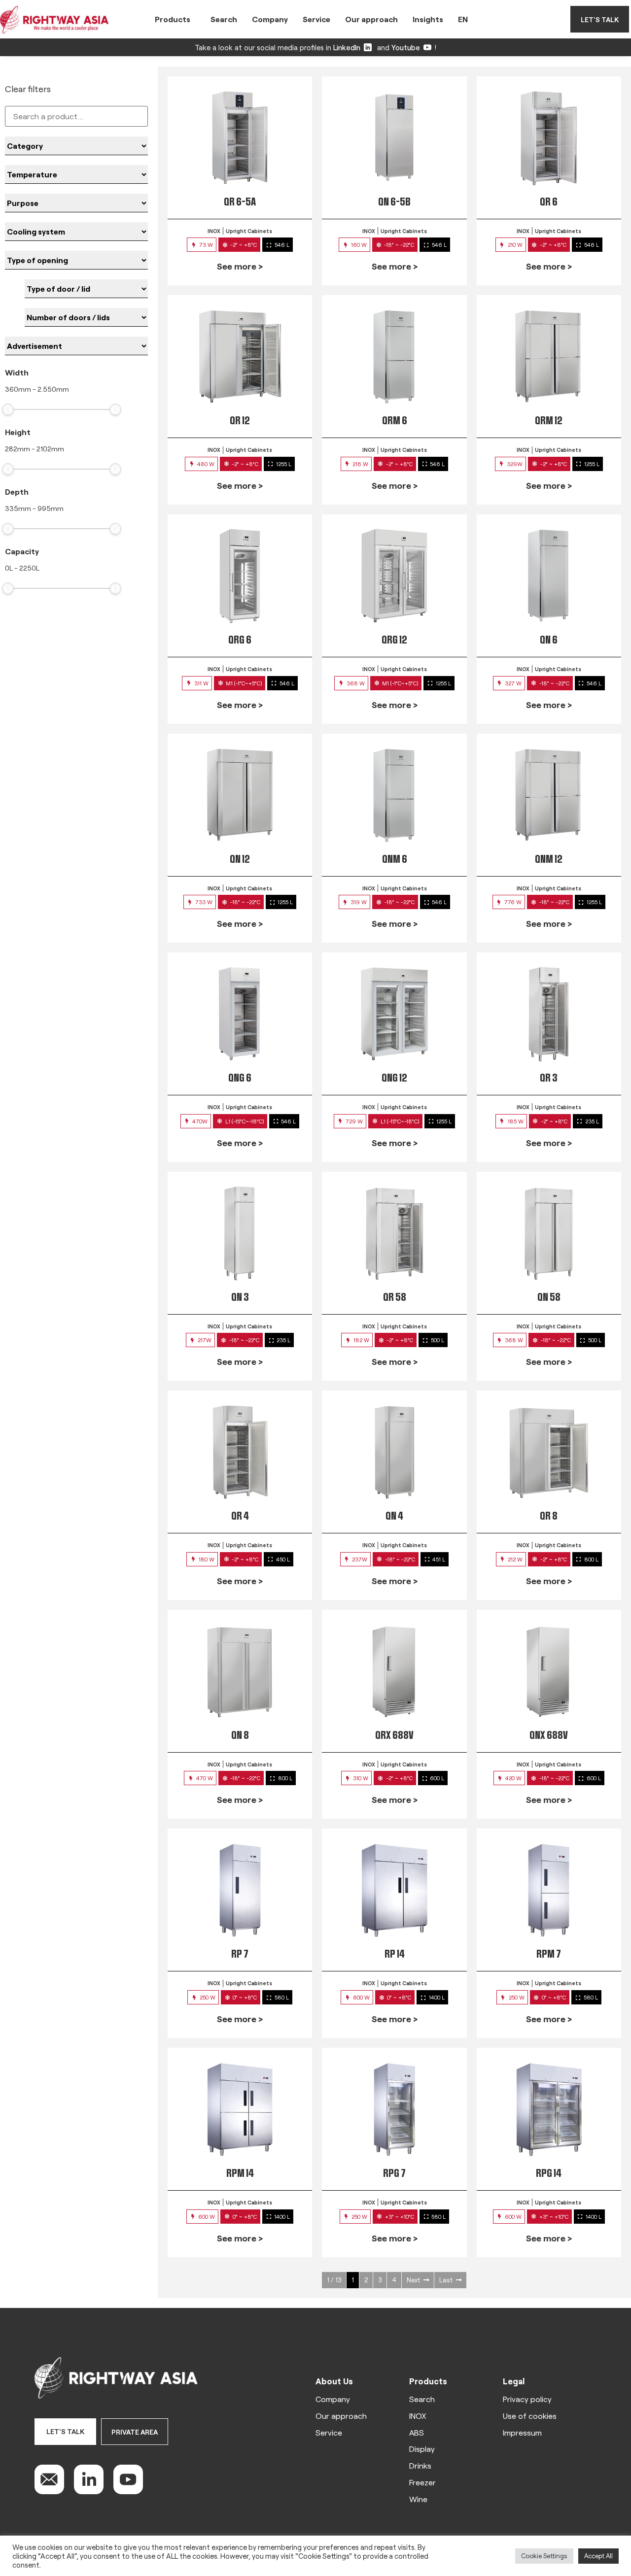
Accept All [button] (598, 2556)
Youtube (406, 47)
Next (413, 2280)
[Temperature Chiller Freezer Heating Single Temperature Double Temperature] (76, 174)
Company (270, 19)
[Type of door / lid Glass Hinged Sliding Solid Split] (86, 289)
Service (316, 19)
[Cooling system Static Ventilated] (76, 232)
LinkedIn (347, 47)
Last (446, 2280)
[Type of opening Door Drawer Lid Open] (76, 260)
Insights (428, 19)
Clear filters (28, 89)
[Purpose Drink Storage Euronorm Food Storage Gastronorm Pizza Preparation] (76, 203)
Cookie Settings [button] (544, 2556)
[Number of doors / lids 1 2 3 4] (86, 317)
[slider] (8, 409)
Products (173, 19)
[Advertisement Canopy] (76, 346)
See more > (240, 266)
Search (224, 19)
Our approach (371, 19)
